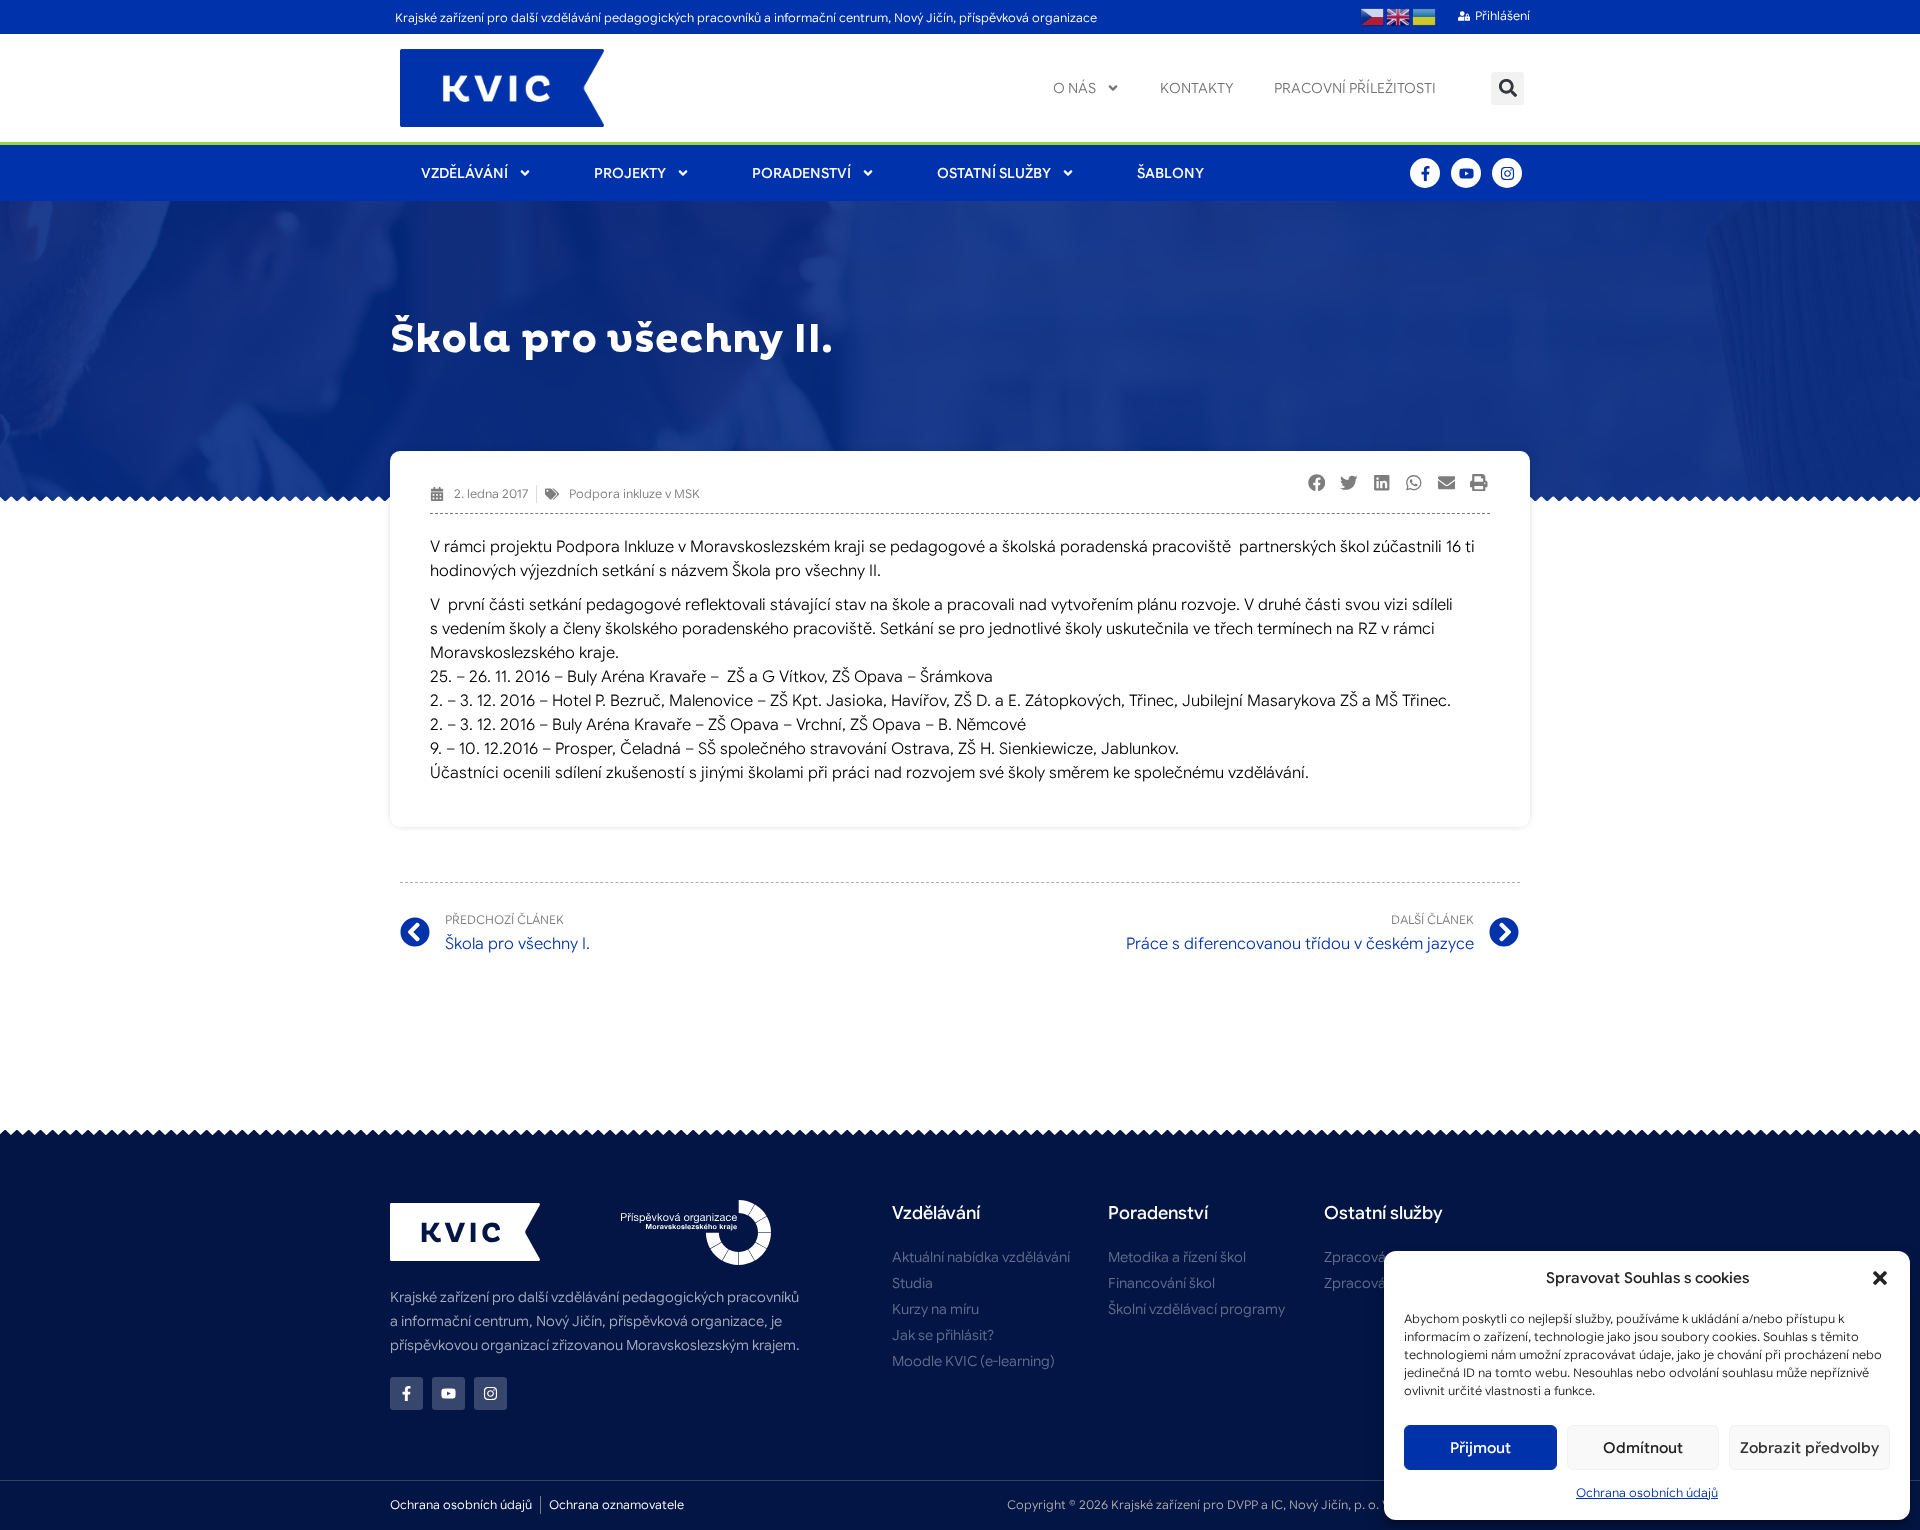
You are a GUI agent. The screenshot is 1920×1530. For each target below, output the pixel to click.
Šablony (1170, 173)
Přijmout (1480, 1448)
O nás (1074, 88)
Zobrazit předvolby (1809, 1448)
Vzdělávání (464, 173)
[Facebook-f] (1425, 173)
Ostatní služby (994, 173)
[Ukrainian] (1425, 17)
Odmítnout (1643, 1448)
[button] (1880, 1278)
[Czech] (1373, 17)
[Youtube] (1466, 173)
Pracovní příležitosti (1355, 88)
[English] (1399, 17)
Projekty (630, 173)
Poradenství (801, 173)
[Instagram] (1507, 173)
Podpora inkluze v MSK (634, 493)
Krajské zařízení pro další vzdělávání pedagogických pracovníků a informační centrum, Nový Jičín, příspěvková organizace (746, 17)
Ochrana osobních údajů (1647, 1492)
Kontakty (1197, 88)
